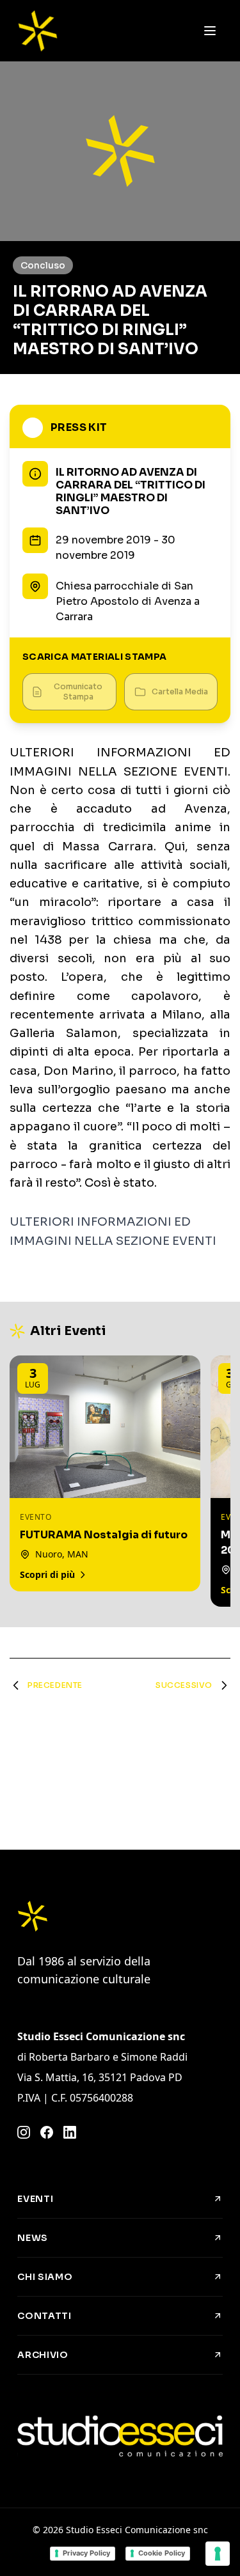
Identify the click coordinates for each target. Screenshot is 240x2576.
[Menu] (210, 31)
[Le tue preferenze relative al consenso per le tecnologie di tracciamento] (218, 2554)
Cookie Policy (162, 2553)
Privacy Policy (86, 2553)
